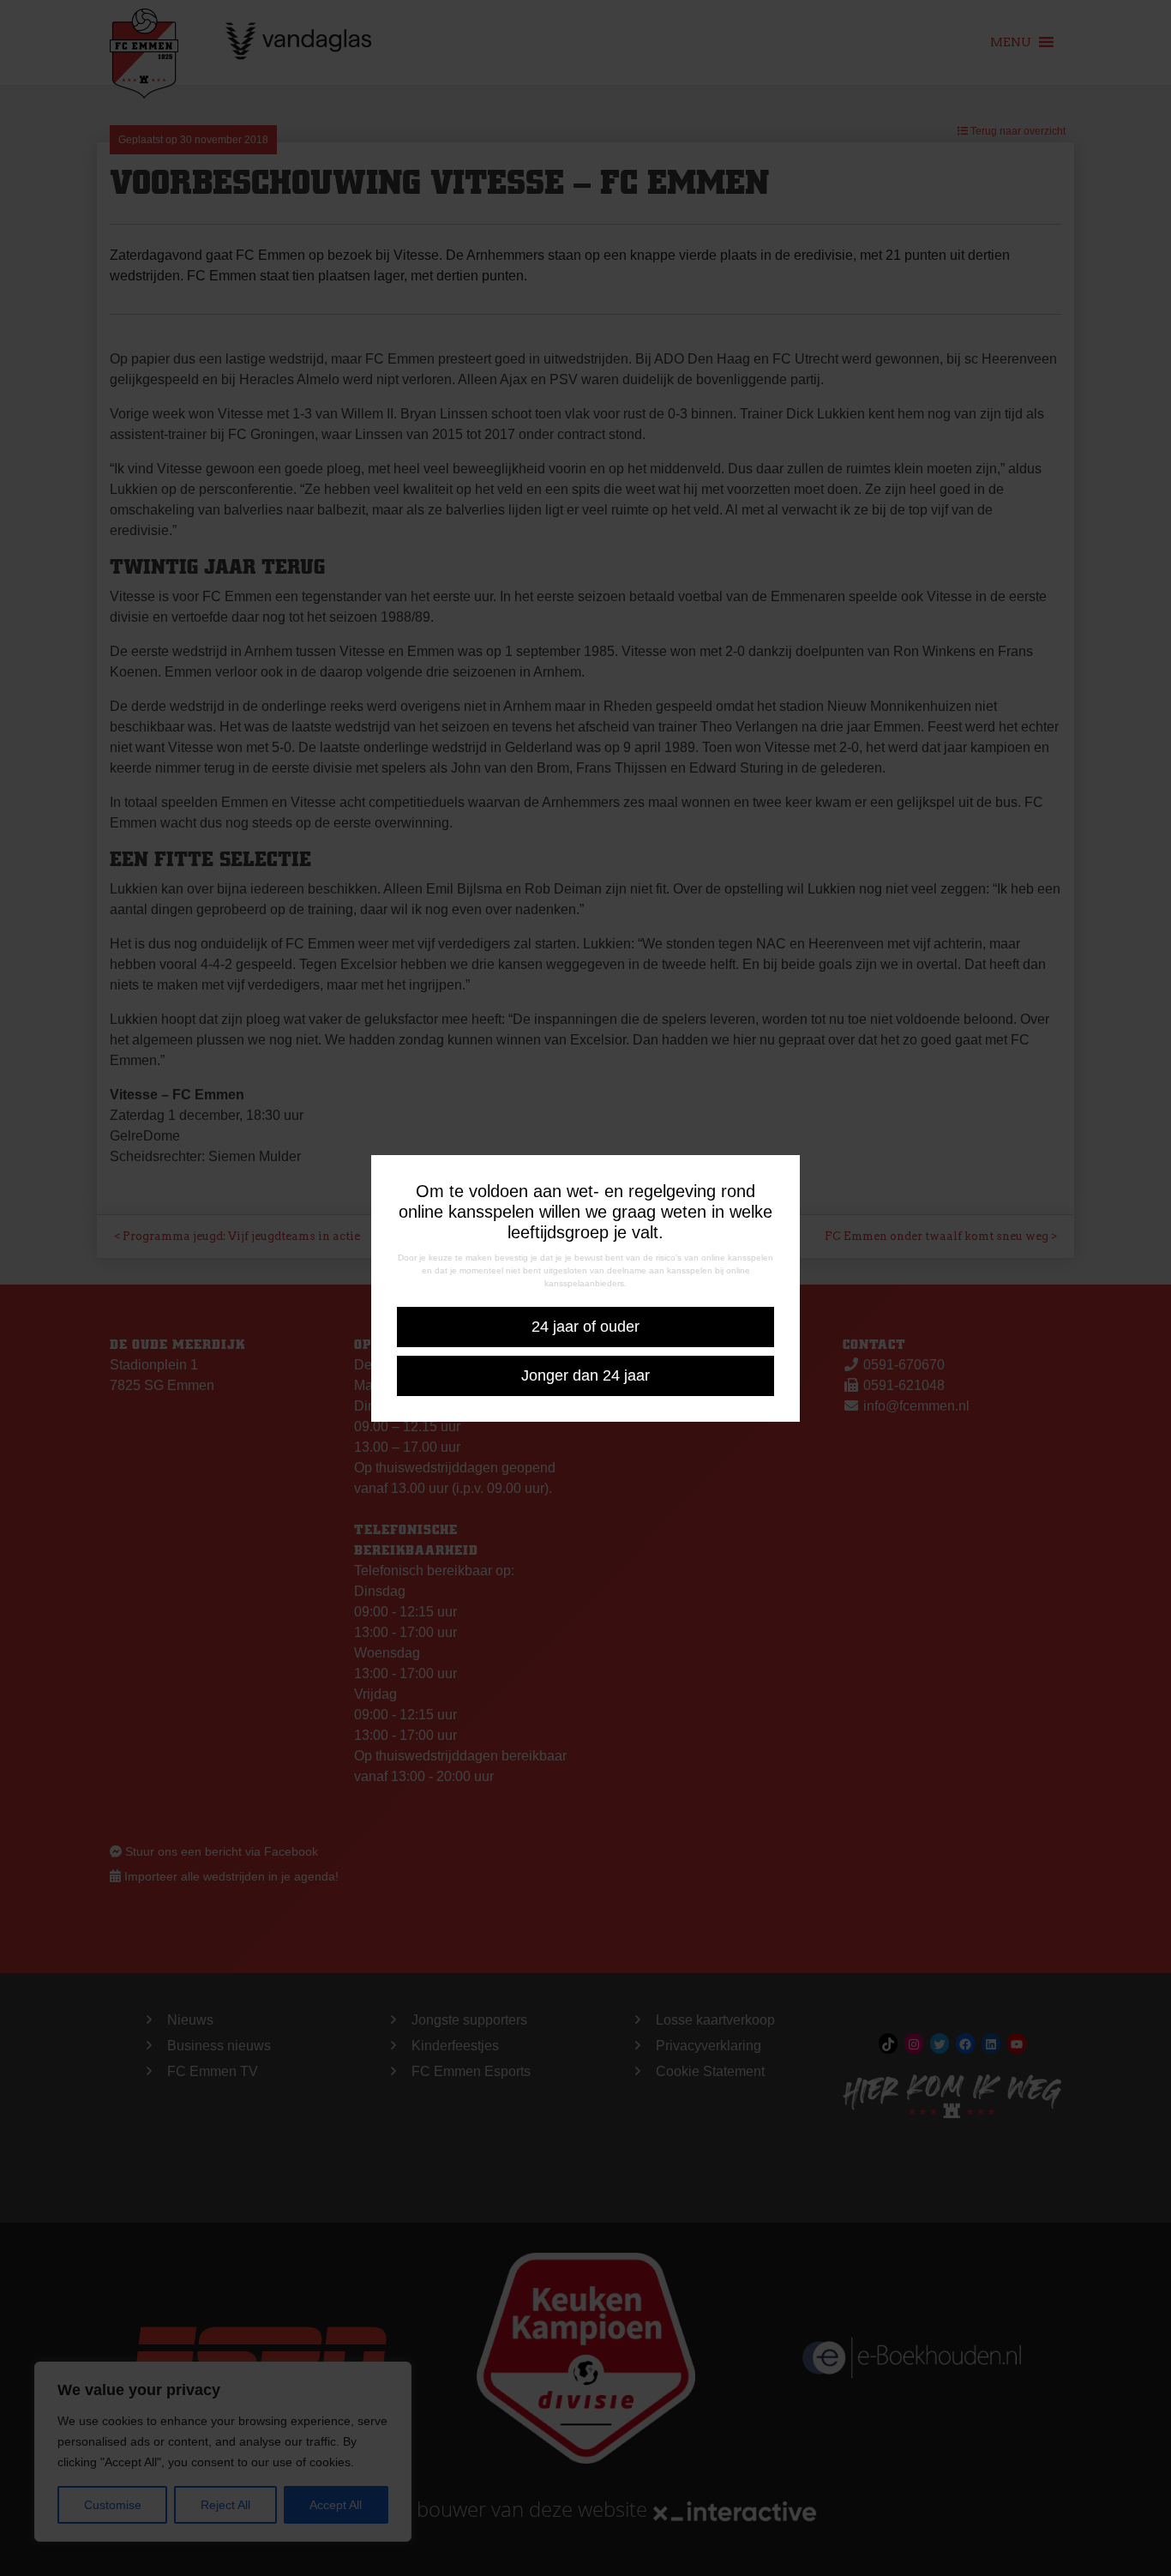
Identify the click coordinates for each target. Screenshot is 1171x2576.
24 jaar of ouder (585, 1327)
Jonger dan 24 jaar (585, 1375)
